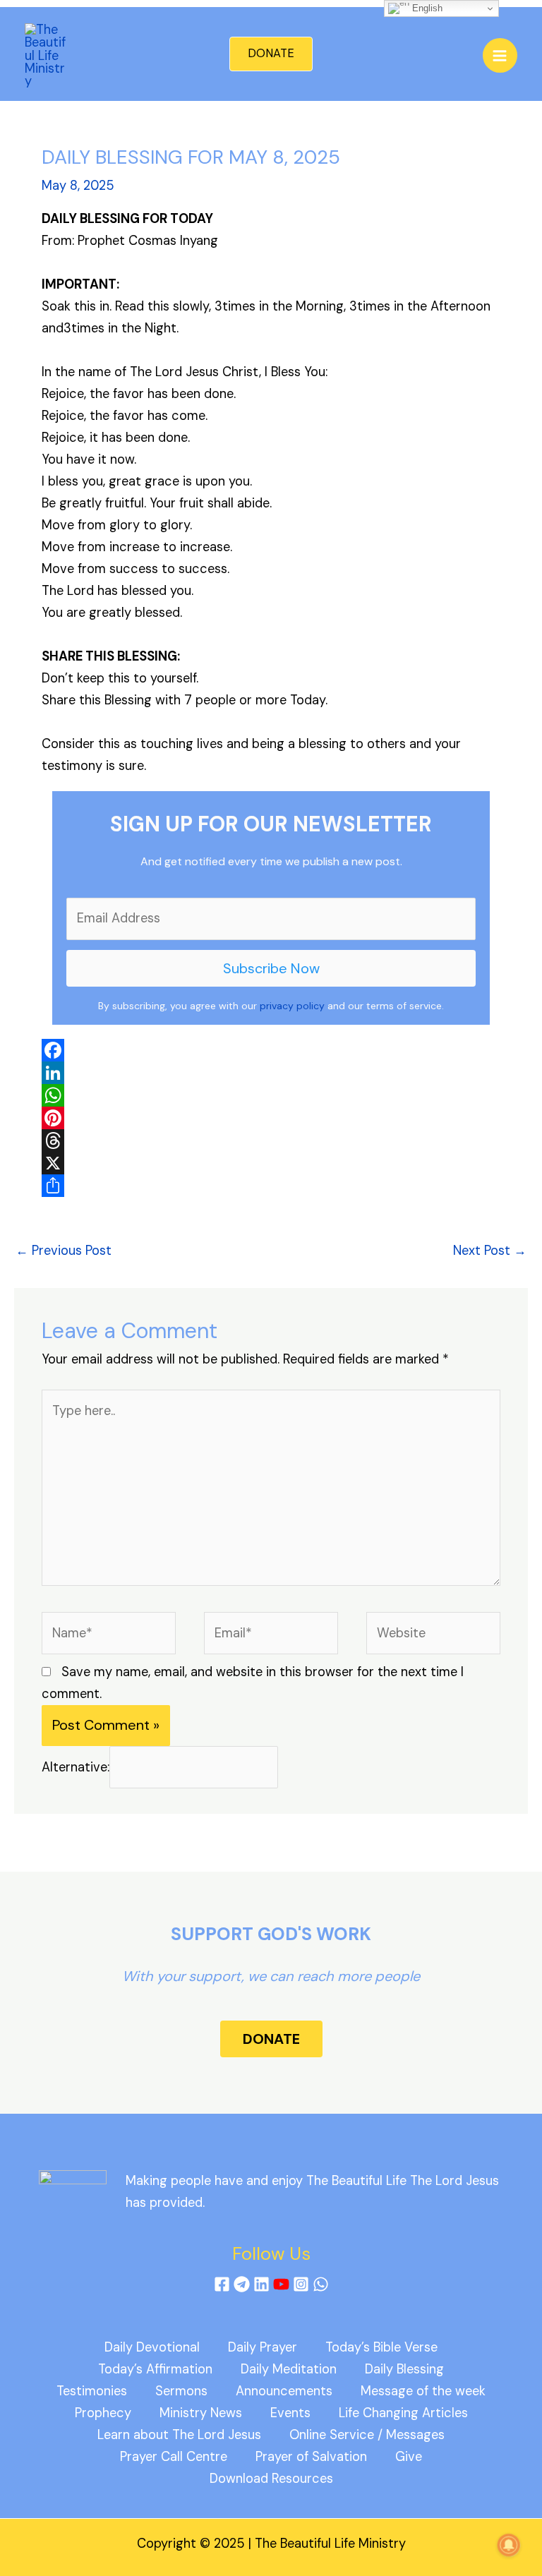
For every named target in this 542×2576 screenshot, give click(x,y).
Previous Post (64, 1251)
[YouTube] (281, 2284)
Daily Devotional (152, 2347)
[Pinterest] (271, 1118)
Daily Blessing (404, 2369)
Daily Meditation (289, 2369)
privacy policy (292, 1006)
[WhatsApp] (271, 1095)
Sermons (181, 2391)
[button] (271, 54)
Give (409, 2457)
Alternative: (76, 1767)
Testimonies (92, 2391)
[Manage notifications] (509, 2545)
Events (290, 2413)
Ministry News (201, 2413)
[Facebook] (271, 1050)
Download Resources (271, 2479)
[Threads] (271, 1140)
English (426, 8)
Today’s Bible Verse (381, 2347)
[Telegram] (242, 2284)
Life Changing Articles (403, 2413)
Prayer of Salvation (311, 2457)
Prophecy (103, 2413)
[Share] (271, 1186)
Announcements (284, 2391)
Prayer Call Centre (174, 2457)
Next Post (490, 1251)
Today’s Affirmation (155, 2369)
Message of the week (423, 2391)
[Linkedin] (261, 2284)
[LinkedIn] (271, 1073)
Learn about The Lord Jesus (179, 2435)
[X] (271, 1163)
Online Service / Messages (367, 2435)
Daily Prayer (263, 2347)
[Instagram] (301, 2284)
